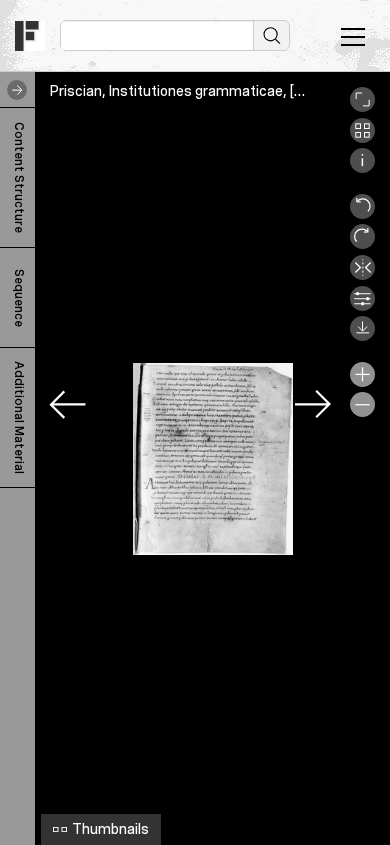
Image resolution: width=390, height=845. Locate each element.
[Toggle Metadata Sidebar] (13, 90)
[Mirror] (362, 275)
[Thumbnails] (362, 138)
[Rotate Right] (362, 244)
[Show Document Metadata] (362, 168)
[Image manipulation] (362, 306)
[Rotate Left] (362, 214)
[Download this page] (362, 336)
